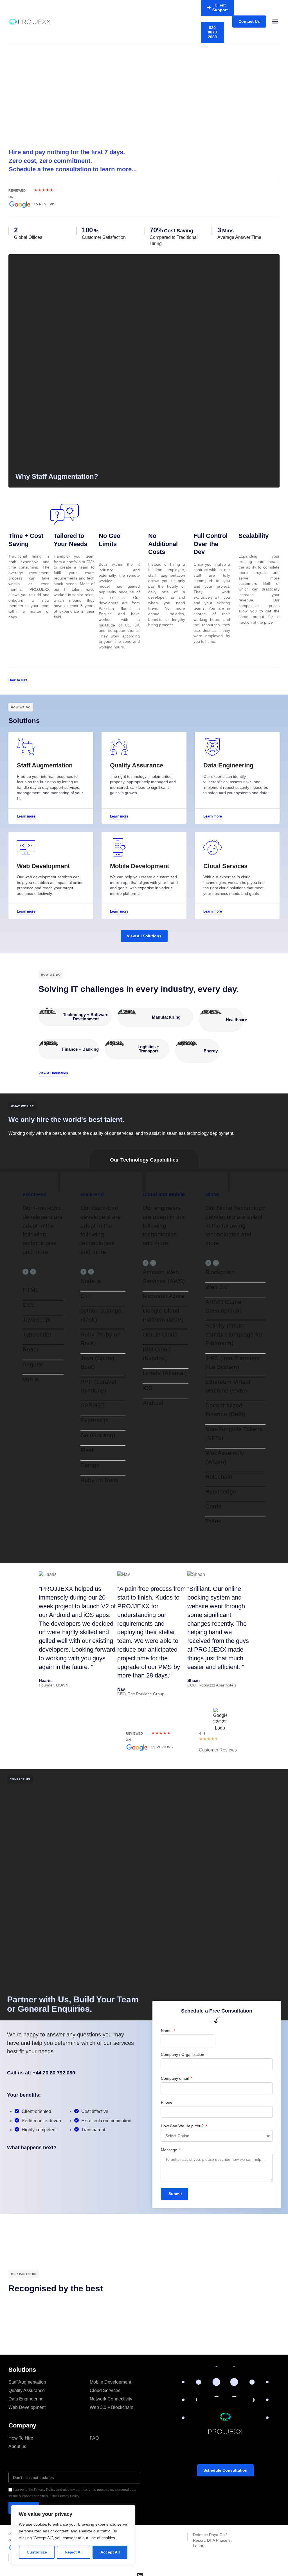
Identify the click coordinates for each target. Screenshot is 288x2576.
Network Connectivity (111, 2399)
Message (170, 2150)
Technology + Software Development (86, 1017)
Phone (167, 2102)
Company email (175, 2078)
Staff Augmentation (27, 2382)
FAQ (94, 2438)
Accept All (110, 2552)
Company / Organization (183, 2054)
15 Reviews (45, 204)
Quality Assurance (27, 2390)
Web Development (27, 2407)
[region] (73, 2535)
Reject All (74, 2552)
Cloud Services (105, 2390)
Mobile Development (110, 2382)
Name (167, 2031)
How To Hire (21, 2438)
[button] (275, 22)
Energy (211, 1051)
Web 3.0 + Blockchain (112, 2407)
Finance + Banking (80, 1049)
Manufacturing (166, 1017)
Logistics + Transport (148, 1049)
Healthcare (236, 1020)
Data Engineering (26, 2399)
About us (17, 2446)
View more (110, 1272)
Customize (37, 2552)
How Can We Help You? (183, 2126)
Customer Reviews (218, 1750)
